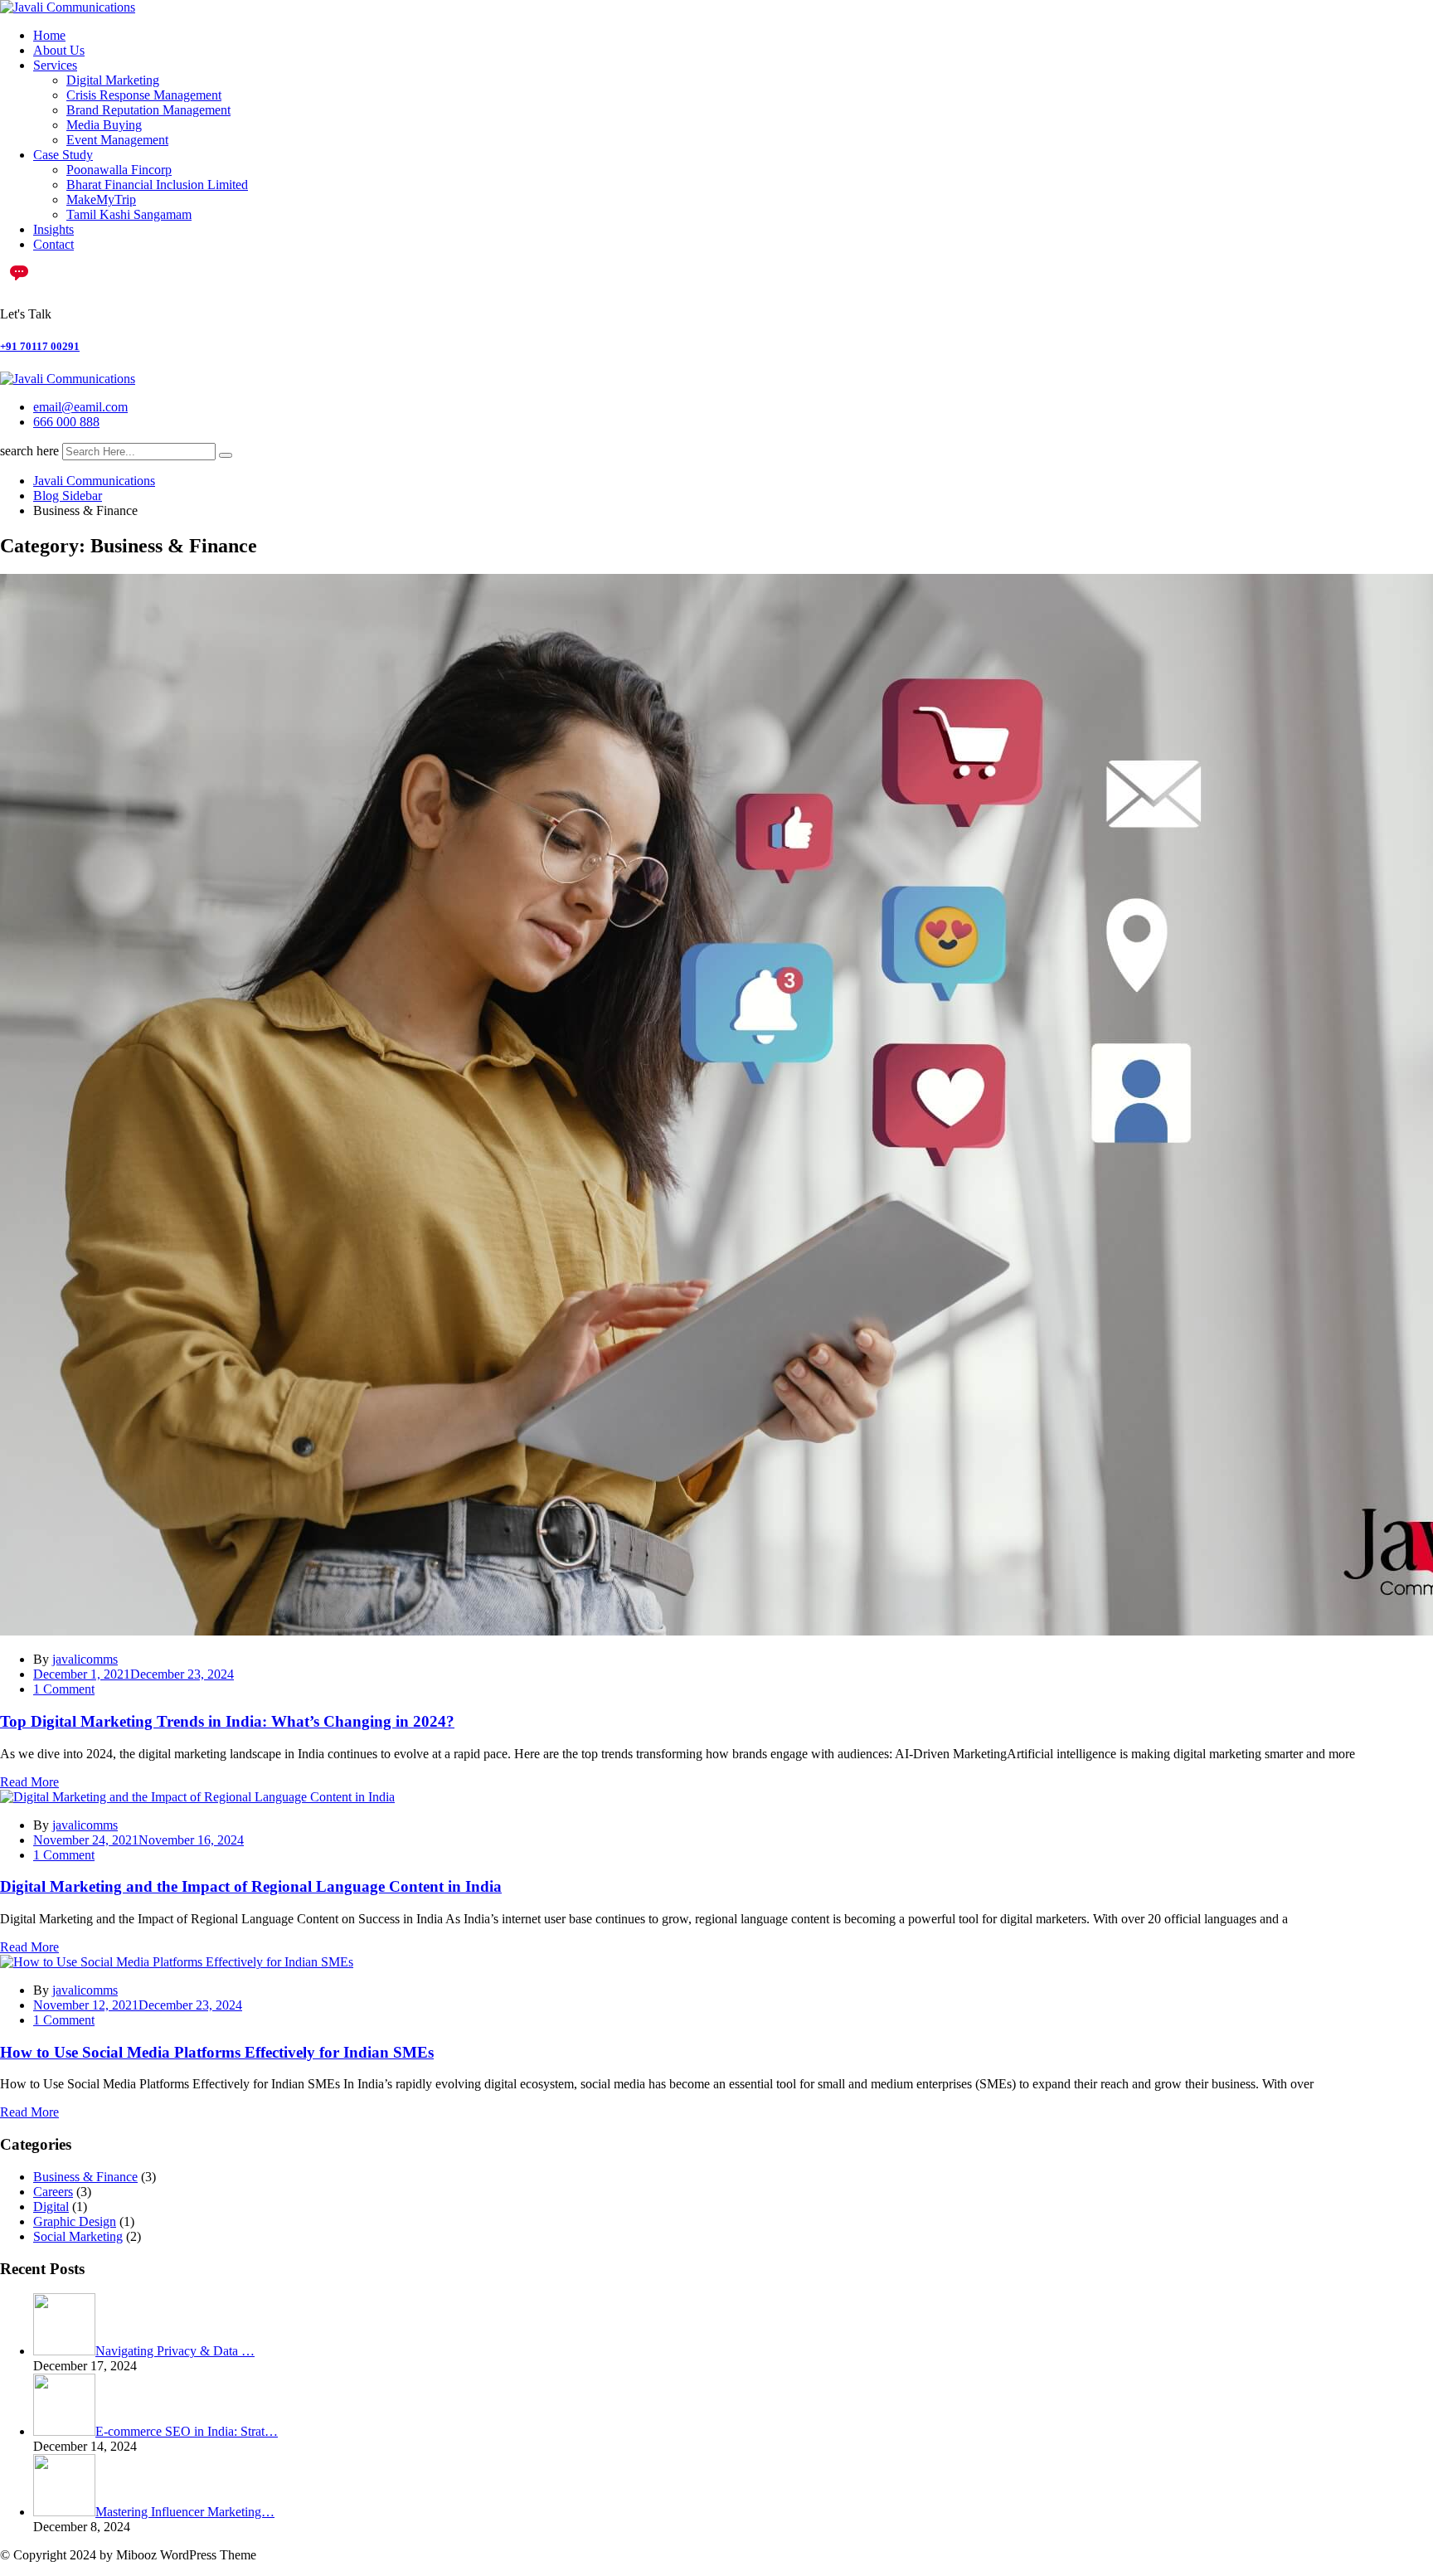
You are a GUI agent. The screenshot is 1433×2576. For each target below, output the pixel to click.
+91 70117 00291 (40, 346)
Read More (29, 1782)
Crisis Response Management (144, 95)
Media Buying (104, 125)
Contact (53, 244)
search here (29, 451)
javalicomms (85, 1659)
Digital (51, 2207)
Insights (53, 229)
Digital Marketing (113, 80)
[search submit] (226, 455)
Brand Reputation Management (148, 110)
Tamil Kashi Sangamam (129, 214)
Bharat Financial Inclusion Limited (157, 185)
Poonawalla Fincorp (119, 170)
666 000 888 (66, 422)
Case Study (63, 155)
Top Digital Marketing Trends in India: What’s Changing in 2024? (227, 1721)
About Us (59, 50)
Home (49, 35)
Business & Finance (85, 2177)
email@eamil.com (80, 407)
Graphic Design (75, 2221)
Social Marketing (78, 2236)
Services (55, 65)
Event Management (117, 140)
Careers (53, 2192)
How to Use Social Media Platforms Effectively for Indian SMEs (217, 2052)
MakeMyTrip (101, 199)
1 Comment (64, 1689)
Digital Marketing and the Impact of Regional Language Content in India (251, 1886)
